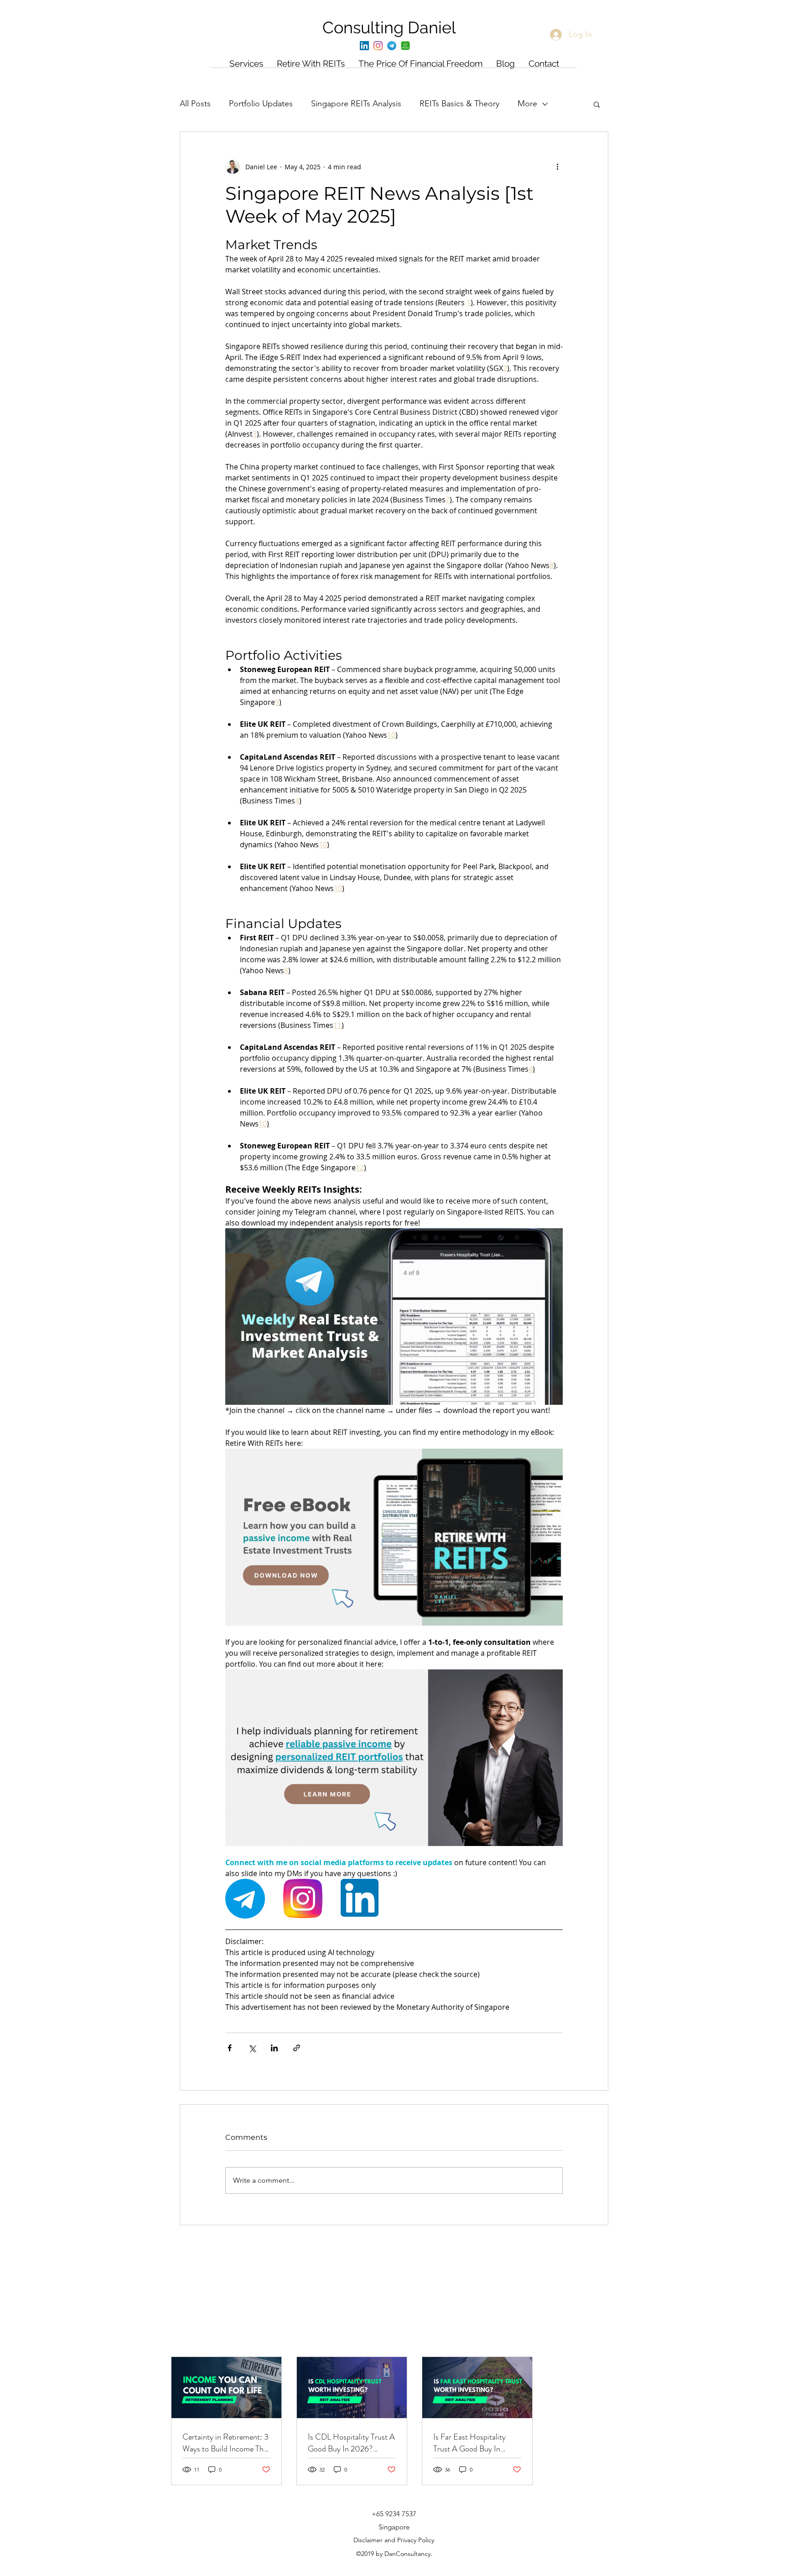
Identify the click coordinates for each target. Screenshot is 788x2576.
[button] (597, 104)
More (527, 104)
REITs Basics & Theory (459, 104)
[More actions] (557, 167)
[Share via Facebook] (230, 2048)
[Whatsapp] (405, 46)
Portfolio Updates (261, 104)
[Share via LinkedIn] (274, 2048)
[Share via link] (297, 2048)
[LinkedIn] (364, 46)
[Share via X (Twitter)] (252, 2048)
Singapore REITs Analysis (356, 104)
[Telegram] (392, 46)
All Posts (195, 104)
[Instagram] (378, 46)
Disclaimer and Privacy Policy (394, 2540)
